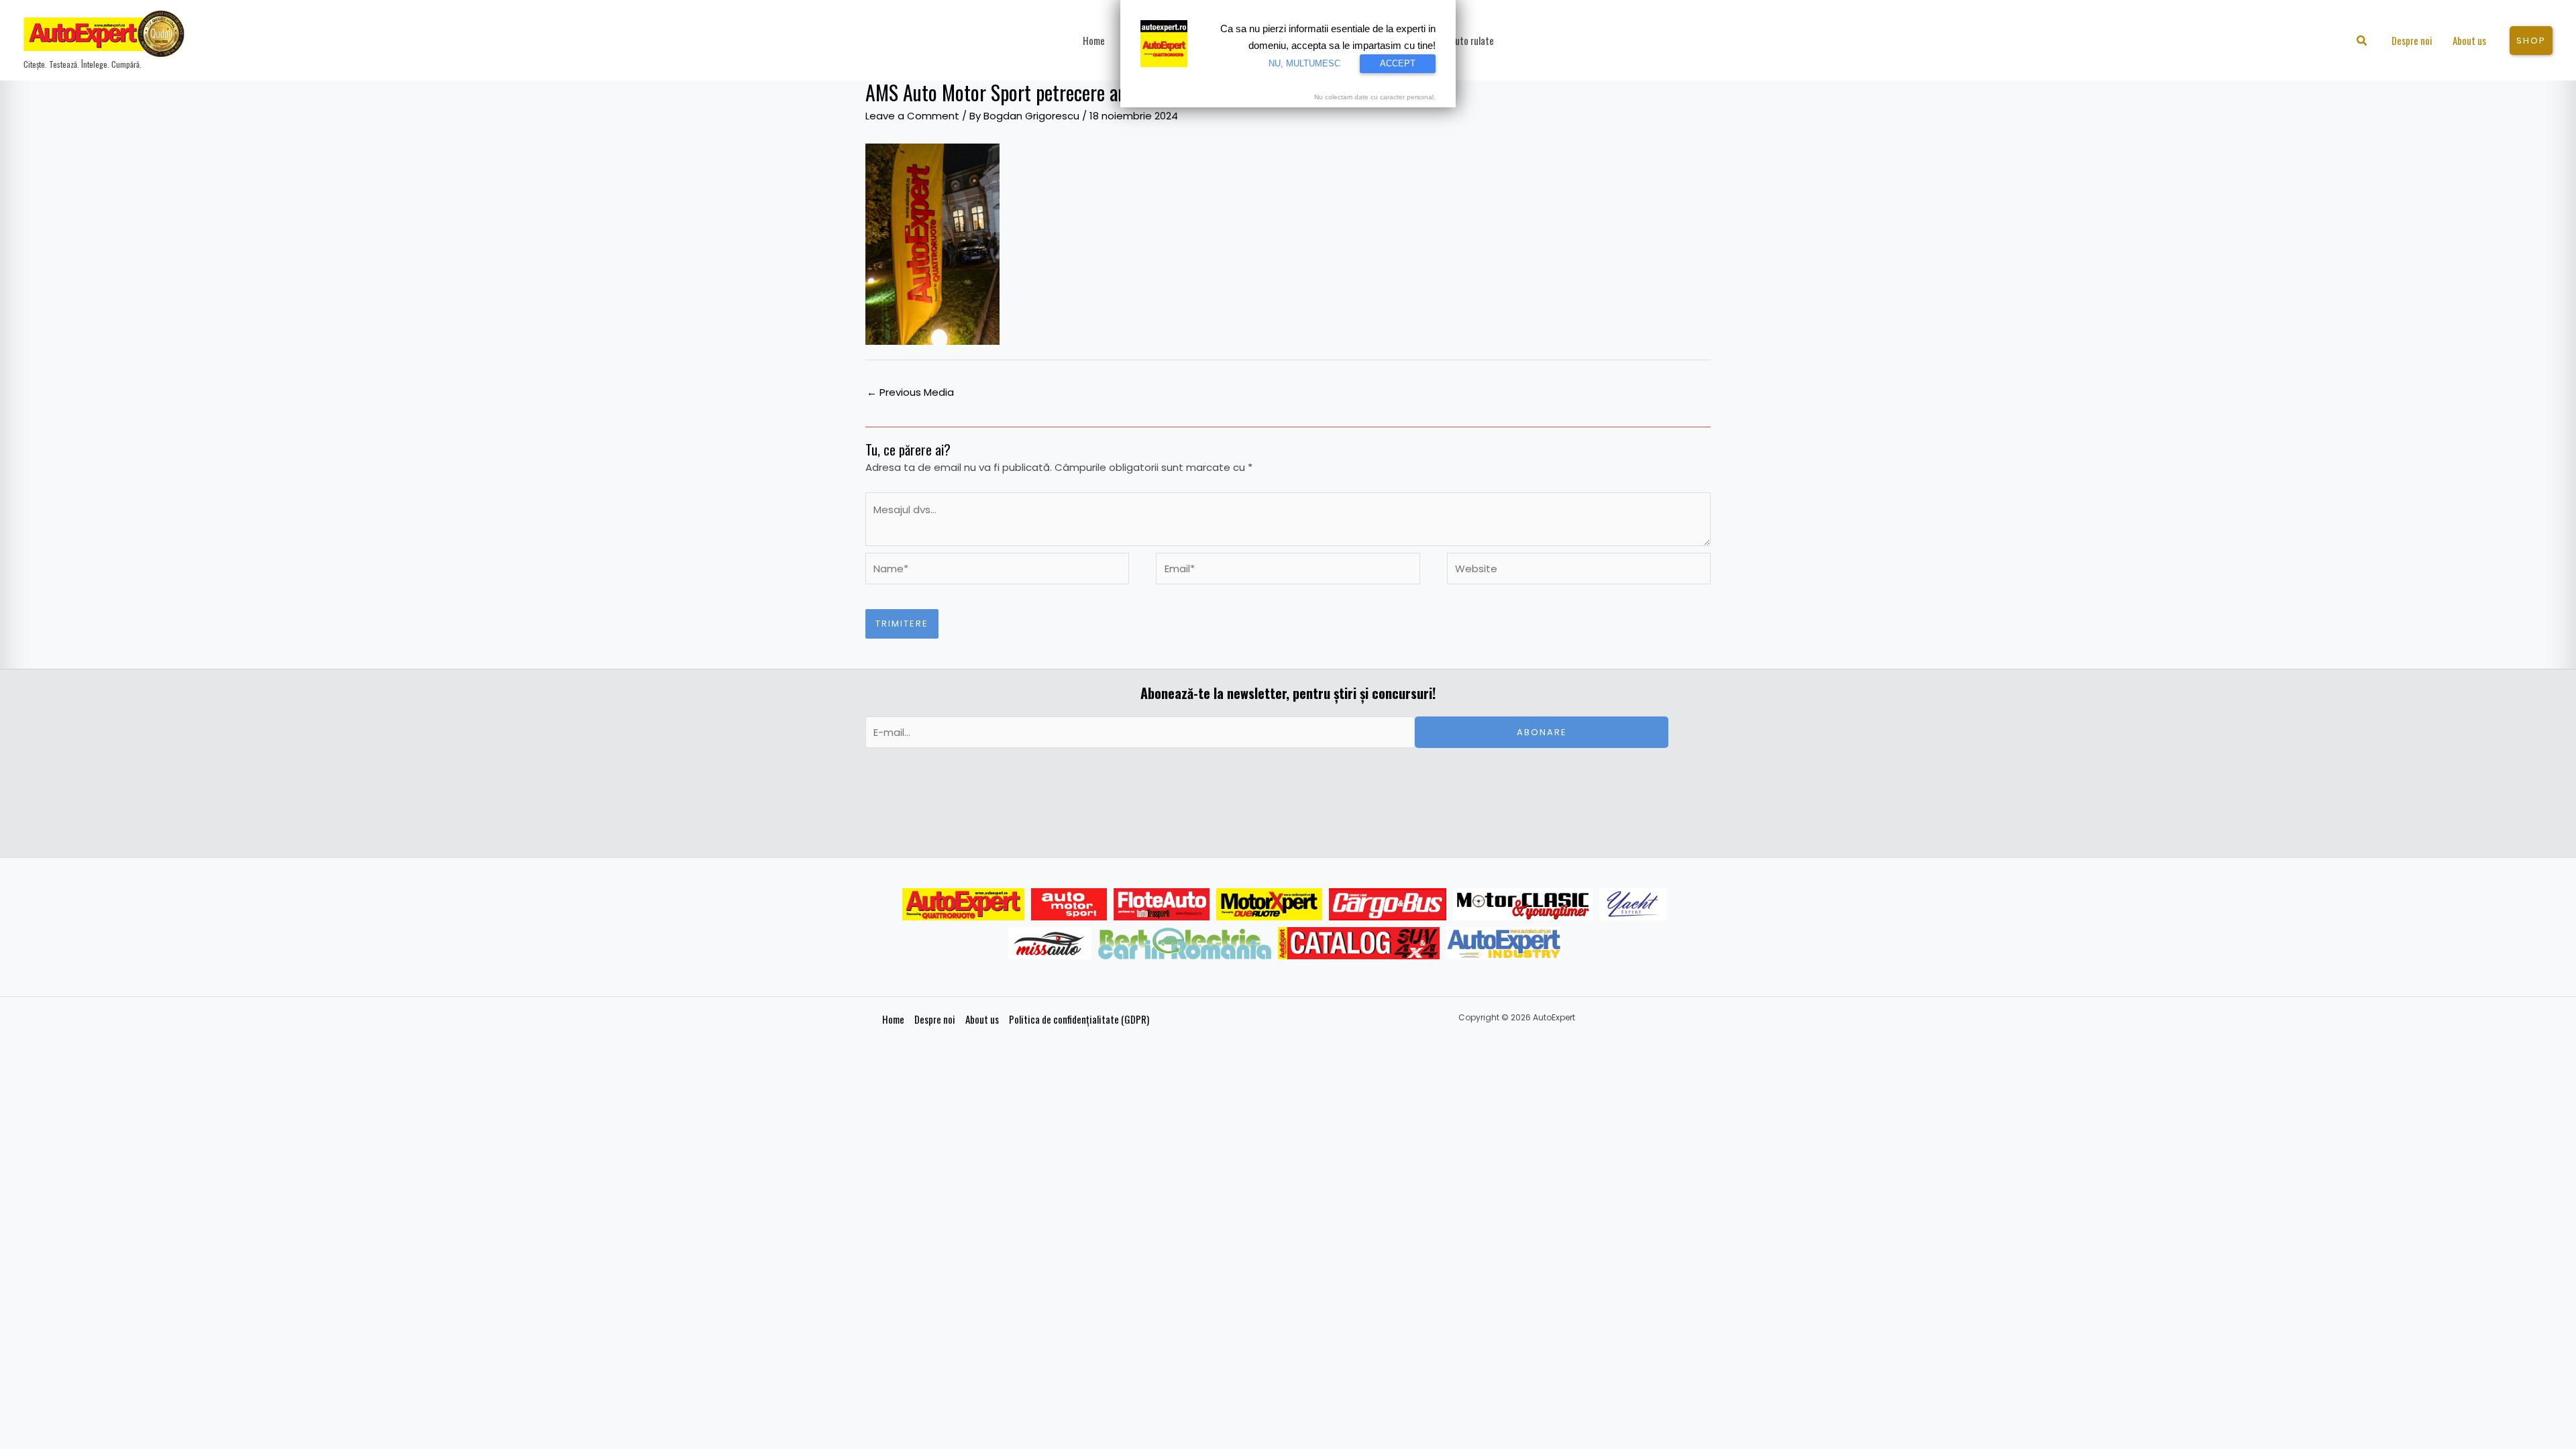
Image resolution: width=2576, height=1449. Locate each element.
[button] (2362, 42)
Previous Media (910, 392)
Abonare (1542, 732)
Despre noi (935, 1019)
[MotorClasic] (1523, 904)
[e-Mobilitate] (1185, 943)
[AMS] (1069, 904)
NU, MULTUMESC (1304, 63)
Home (893, 1019)
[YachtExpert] (1633, 904)
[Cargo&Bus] (1388, 904)
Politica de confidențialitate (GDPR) (1079, 1019)
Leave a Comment (912, 116)
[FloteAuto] (1162, 904)
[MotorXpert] (1269, 904)
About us (982, 1019)
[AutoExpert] (963, 904)
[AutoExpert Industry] (1504, 943)
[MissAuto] (1050, 943)
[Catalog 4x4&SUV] (1359, 943)
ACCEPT (1398, 63)
